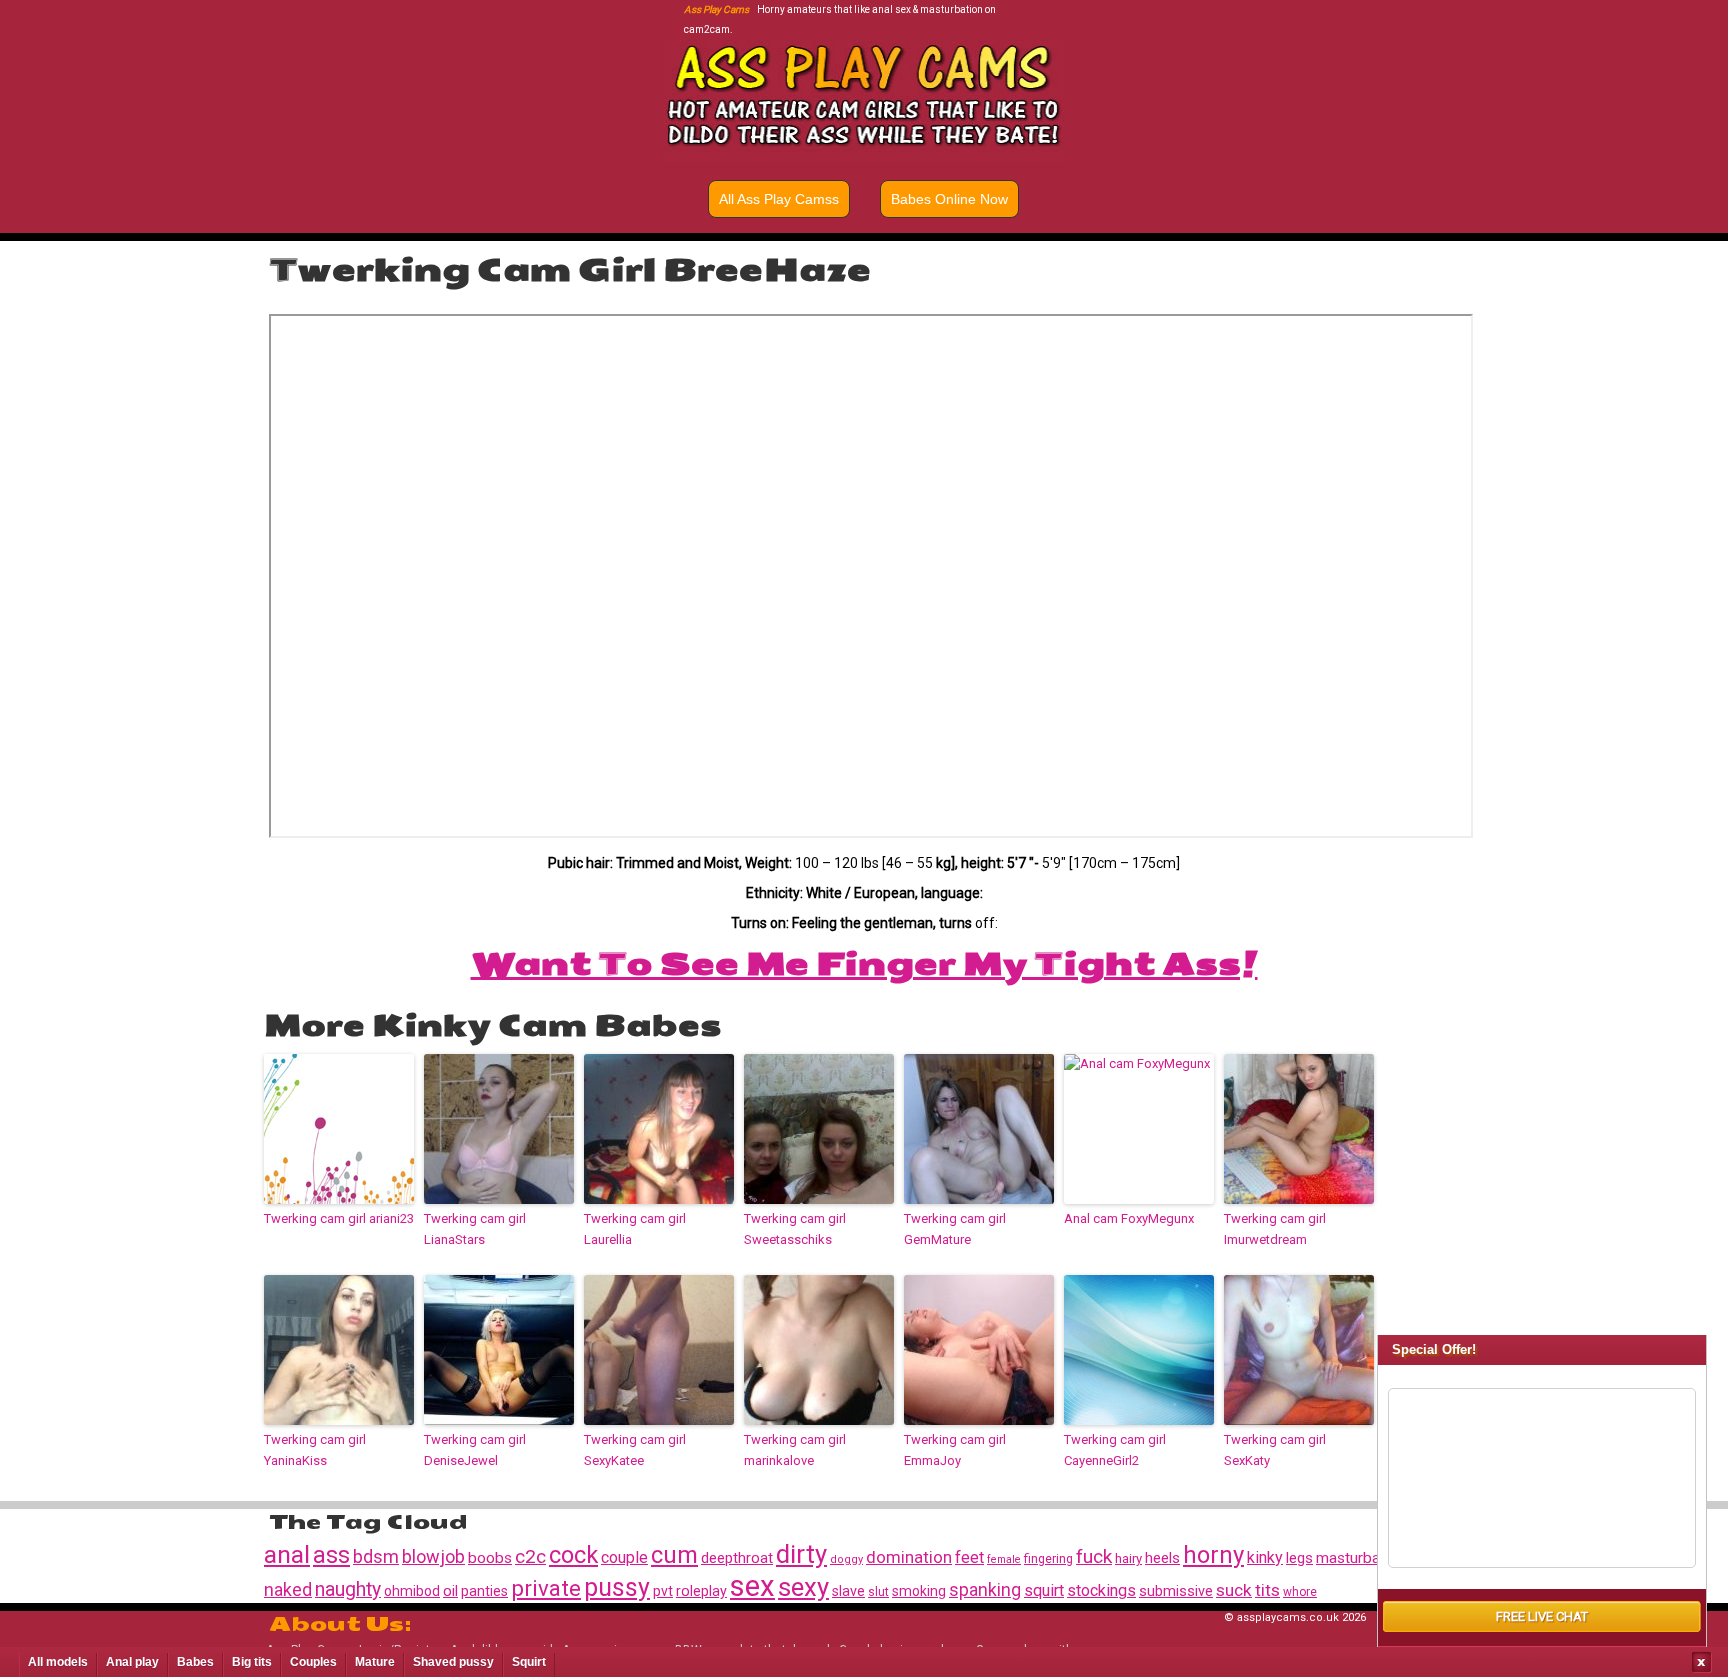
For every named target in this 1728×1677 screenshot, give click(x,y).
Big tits (252, 1662)
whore (1300, 1592)
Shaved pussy (453, 1662)
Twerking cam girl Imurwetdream (1275, 1229)
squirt (1044, 1590)
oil (450, 1591)
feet (969, 1557)
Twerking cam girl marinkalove (795, 1450)
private (546, 1588)
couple (624, 1557)
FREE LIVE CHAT (1542, 1616)
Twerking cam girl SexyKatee (635, 1450)
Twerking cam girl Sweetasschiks (795, 1229)
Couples (313, 1662)
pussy (617, 1587)
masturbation (1360, 1558)
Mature (375, 1662)
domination (909, 1557)
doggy (846, 1559)
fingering (1048, 1559)
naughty (348, 1589)
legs (1299, 1558)
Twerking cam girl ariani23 (339, 1218)
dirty (801, 1554)
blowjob (433, 1556)
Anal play (132, 1662)
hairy (1128, 1558)
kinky (1265, 1557)
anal (287, 1554)
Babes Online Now (949, 199)
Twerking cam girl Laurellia (635, 1229)
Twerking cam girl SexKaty (1275, 1450)
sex (752, 1586)
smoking (919, 1591)
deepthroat (737, 1558)
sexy (803, 1587)
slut (878, 1592)
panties (484, 1591)
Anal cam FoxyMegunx (1129, 1218)
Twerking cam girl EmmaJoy (955, 1450)
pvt (663, 1591)
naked (288, 1589)
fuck (1094, 1556)
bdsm (376, 1556)
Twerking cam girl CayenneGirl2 (1115, 1450)
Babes (195, 1662)
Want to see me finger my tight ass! (864, 964)
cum (674, 1555)
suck (1234, 1590)
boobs (490, 1558)
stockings (1101, 1590)
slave (848, 1591)
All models (58, 1662)
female (1004, 1559)
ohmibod (412, 1591)
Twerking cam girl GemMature (955, 1229)
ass (331, 1555)
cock (573, 1555)
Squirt (529, 1662)
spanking (985, 1590)
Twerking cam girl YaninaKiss (315, 1450)
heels (1162, 1558)
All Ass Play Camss (779, 199)
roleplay (701, 1591)
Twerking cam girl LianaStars (475, 1229)
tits (1267, 1590)
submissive (1176, 1591)
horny (1213, 1555)
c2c (530, 1556)
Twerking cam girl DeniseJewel (475, 1450)
